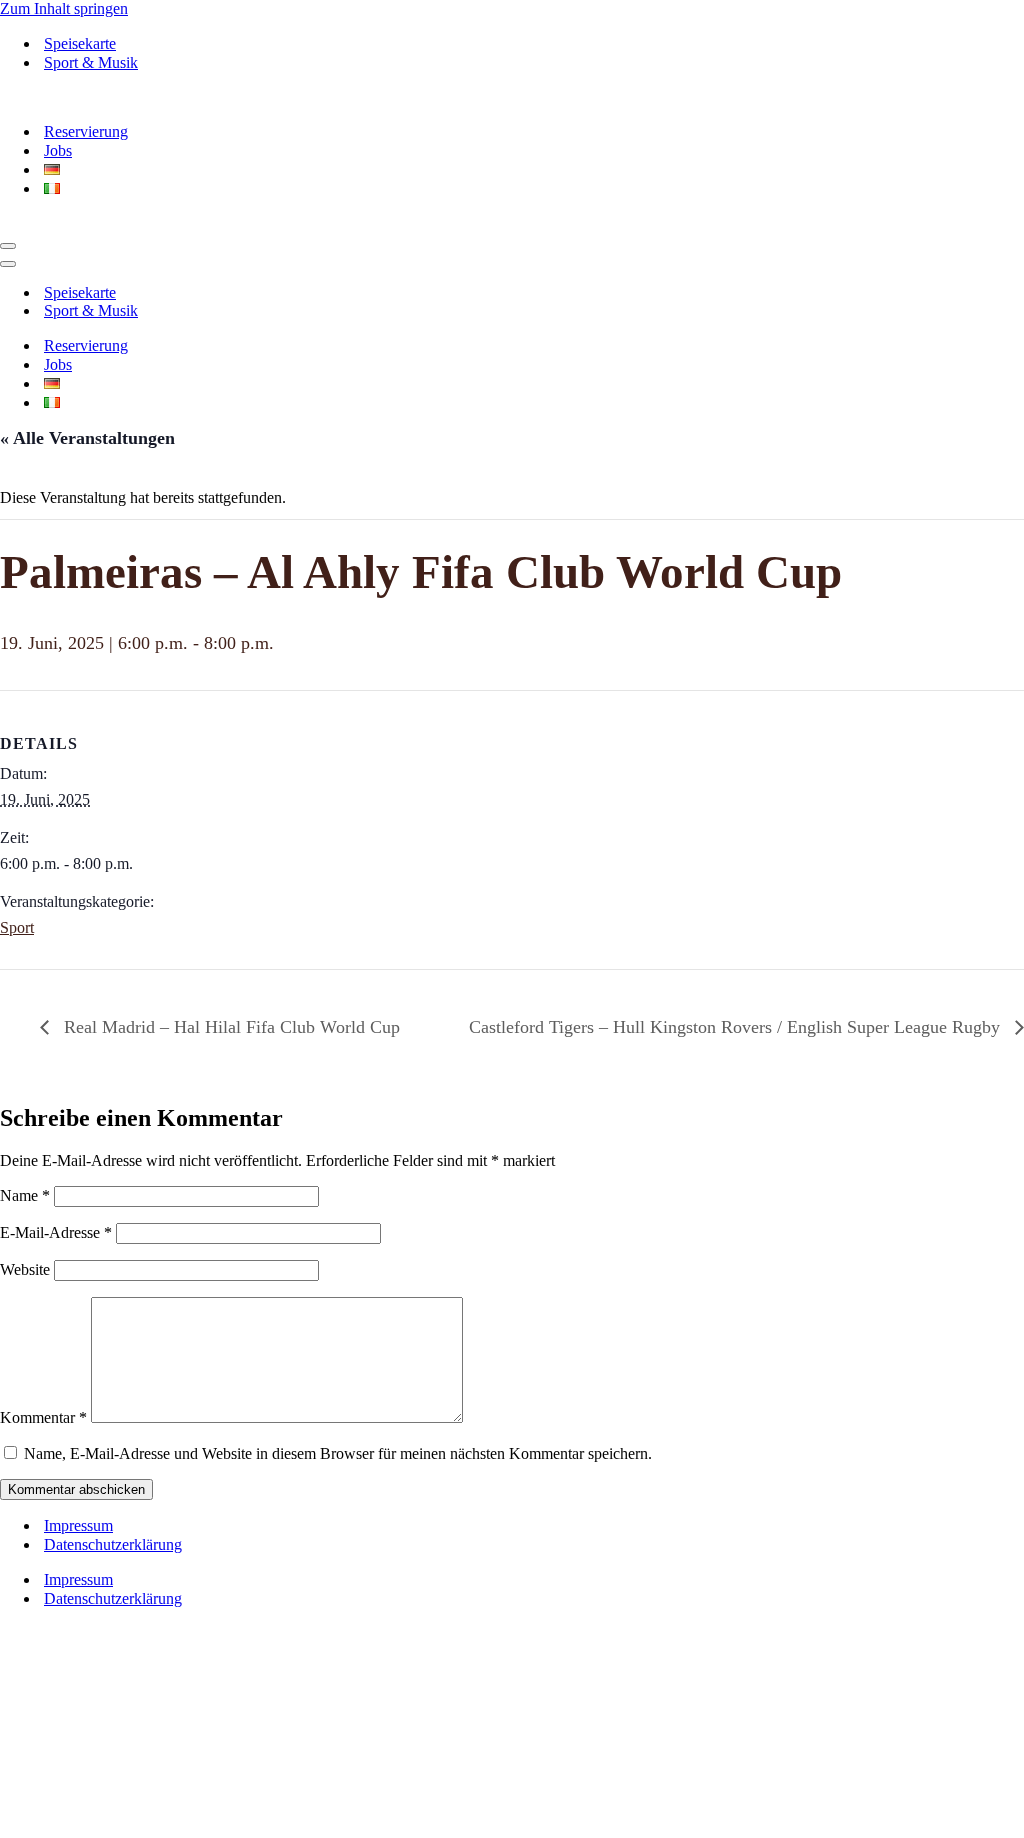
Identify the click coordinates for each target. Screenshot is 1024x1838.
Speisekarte (80, 43)
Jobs (58, 150)
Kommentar (43, 1417)
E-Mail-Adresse (56, 1232)
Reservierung (86, 131)
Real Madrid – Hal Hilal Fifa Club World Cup (229, 1027)
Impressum (78, 1525)
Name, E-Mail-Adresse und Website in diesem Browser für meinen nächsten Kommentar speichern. (338, 1453)
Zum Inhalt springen (64, 8)
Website (25, 1269)
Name (25, 1195)
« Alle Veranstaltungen (87, 438)
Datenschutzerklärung (113, 1544)
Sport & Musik (91, 62)
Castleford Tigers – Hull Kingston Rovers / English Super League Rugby (737, 1027)
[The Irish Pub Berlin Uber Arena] (140, 96)
